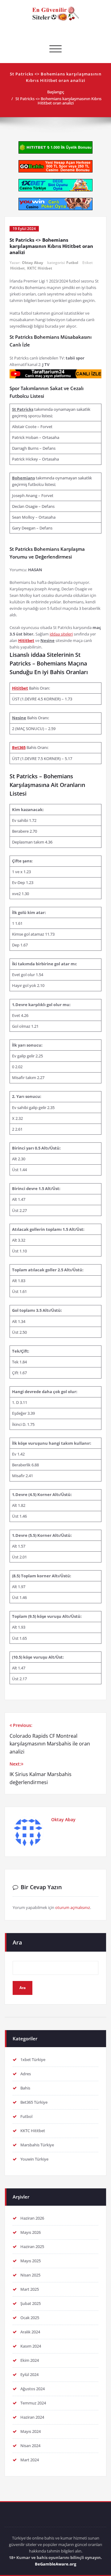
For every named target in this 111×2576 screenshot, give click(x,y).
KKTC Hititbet (40, 268)
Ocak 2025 (30, 2318)
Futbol (72, 263)
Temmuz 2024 (33, 2403)
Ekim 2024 (30, 2360)
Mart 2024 (30, 2460)
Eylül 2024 (29, 2374)
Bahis (25, 2088)
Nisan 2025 (30, 2275)
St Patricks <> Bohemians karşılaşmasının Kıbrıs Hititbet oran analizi (58, 101)
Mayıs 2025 (31, 2261)
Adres (26, 2074)
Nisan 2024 (30, 2446)
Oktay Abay (33, 263)
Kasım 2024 (31, 2346)
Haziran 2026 (32, 2218)
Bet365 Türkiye (34, 2102)
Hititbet (17, 268)
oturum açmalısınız (73, 1907)
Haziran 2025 (32, 2247)
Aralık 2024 (30, 2332)
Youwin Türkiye (34, 2159)
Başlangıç (56, 92)
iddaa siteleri (61, 634)
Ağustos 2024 (33, 2389)
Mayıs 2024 (31, 2431)
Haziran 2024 (32, 2417)
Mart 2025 (30, 2289)
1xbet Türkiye (33, 2060)
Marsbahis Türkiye (37, 2145)
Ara (17, 1942)
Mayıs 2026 (31, 2232)
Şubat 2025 (31, 2303)
